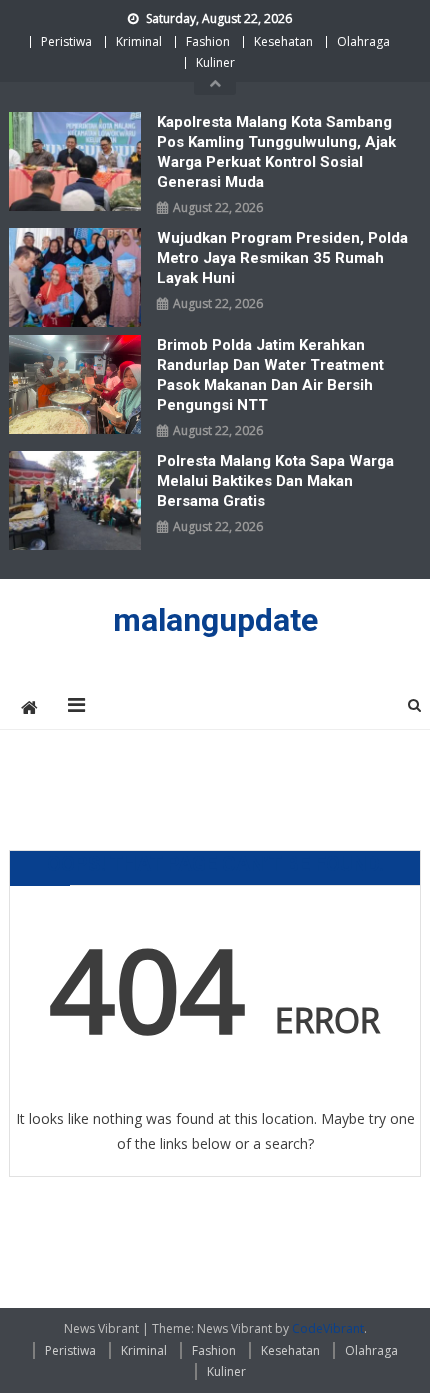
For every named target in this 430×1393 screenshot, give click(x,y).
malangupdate (215, 620)
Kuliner (215, 62)
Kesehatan (283, 41)
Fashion (208, 41)
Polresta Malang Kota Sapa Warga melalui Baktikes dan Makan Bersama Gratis (275, 481)
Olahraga (363, 41)
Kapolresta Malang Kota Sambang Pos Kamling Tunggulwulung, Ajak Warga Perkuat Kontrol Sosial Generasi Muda (276, 152)
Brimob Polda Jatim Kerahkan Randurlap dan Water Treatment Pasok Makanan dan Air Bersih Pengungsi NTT (270, 375)
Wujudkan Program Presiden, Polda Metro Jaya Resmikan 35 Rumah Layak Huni (282, 258)
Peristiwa (66, 41)
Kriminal (139, 41)
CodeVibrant (328, 1328)
